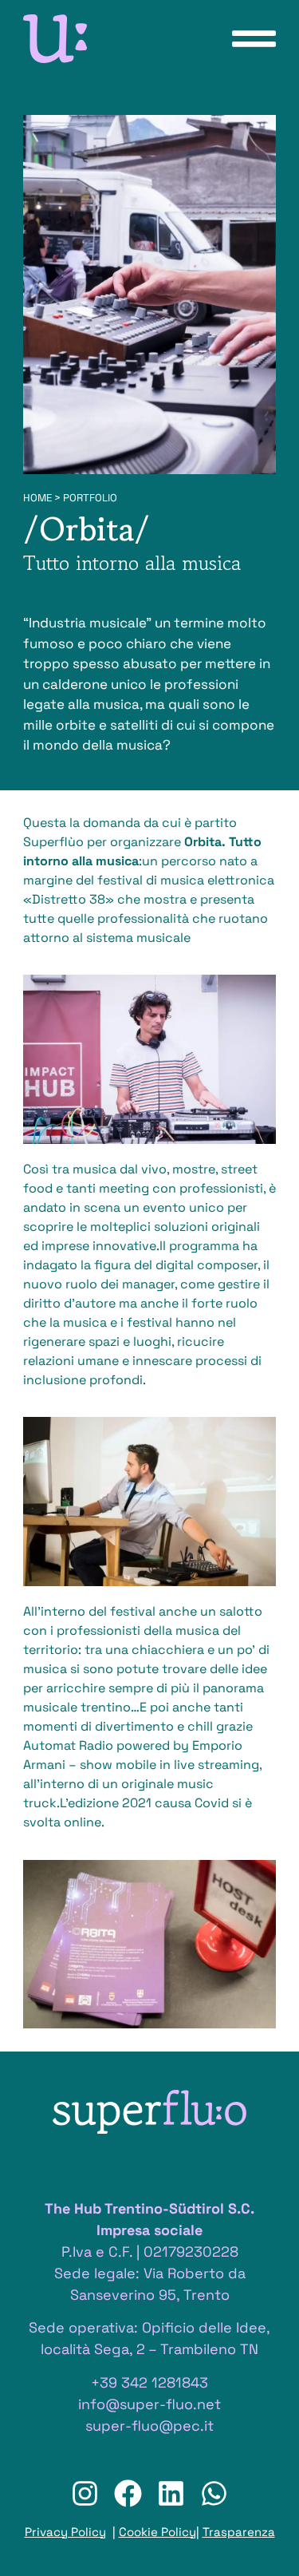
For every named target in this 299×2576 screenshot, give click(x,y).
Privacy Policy (65, 2532)
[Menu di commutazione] (254, 39)
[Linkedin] (171, 2493)
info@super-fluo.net (149, 2404)
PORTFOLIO (90, 498)
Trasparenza (239, 2532)
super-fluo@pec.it (149, 2426)
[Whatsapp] (214, 2493)
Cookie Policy (157, 2532)
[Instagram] (85, 2493)
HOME (37, 498)
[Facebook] (128, 2493)
